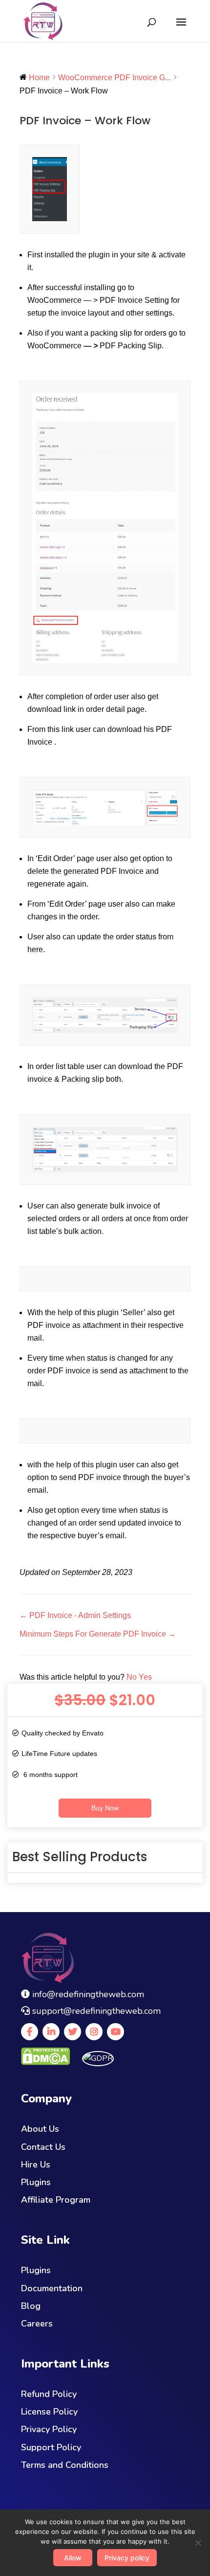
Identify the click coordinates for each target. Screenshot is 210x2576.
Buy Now (105, 1808)
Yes (145, 1677)
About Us (40, 2129)
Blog (31, 2306)
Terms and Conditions (65, 2465)
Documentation (52, 2288)
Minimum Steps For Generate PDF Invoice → (98, 1634)
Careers (37, 2324)
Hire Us (36, 2165)
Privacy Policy (49, 2429)
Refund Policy (49, 2394)
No (133, 1677)
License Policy (49, 2412)
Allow (73, 2558)
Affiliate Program (56, 2200)
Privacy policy (127, 2558)
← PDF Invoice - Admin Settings (75, 1615)
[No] (198, 2543)
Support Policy (51, 2447)
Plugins (36, 2182)
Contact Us (43, 2147)
